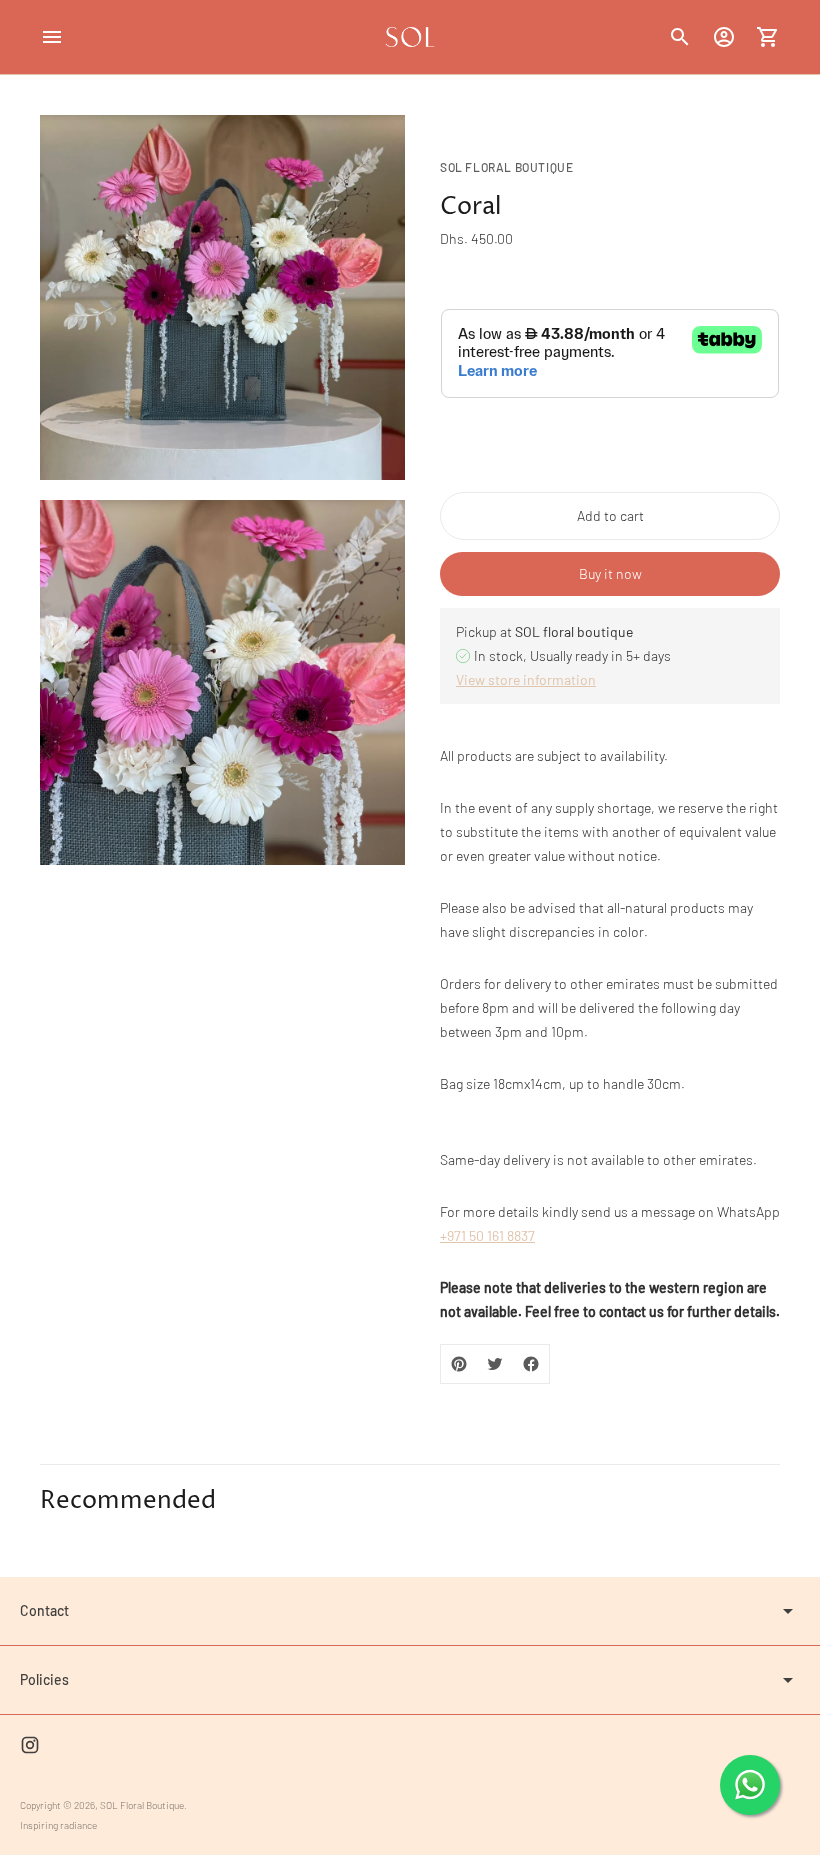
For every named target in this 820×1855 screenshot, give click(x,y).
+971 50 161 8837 (487, 1235)
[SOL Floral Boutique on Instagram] (30, 1745)
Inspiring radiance (58, 1825)
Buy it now (610, 573)
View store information (526, 679)
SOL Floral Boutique (142, 1805)
